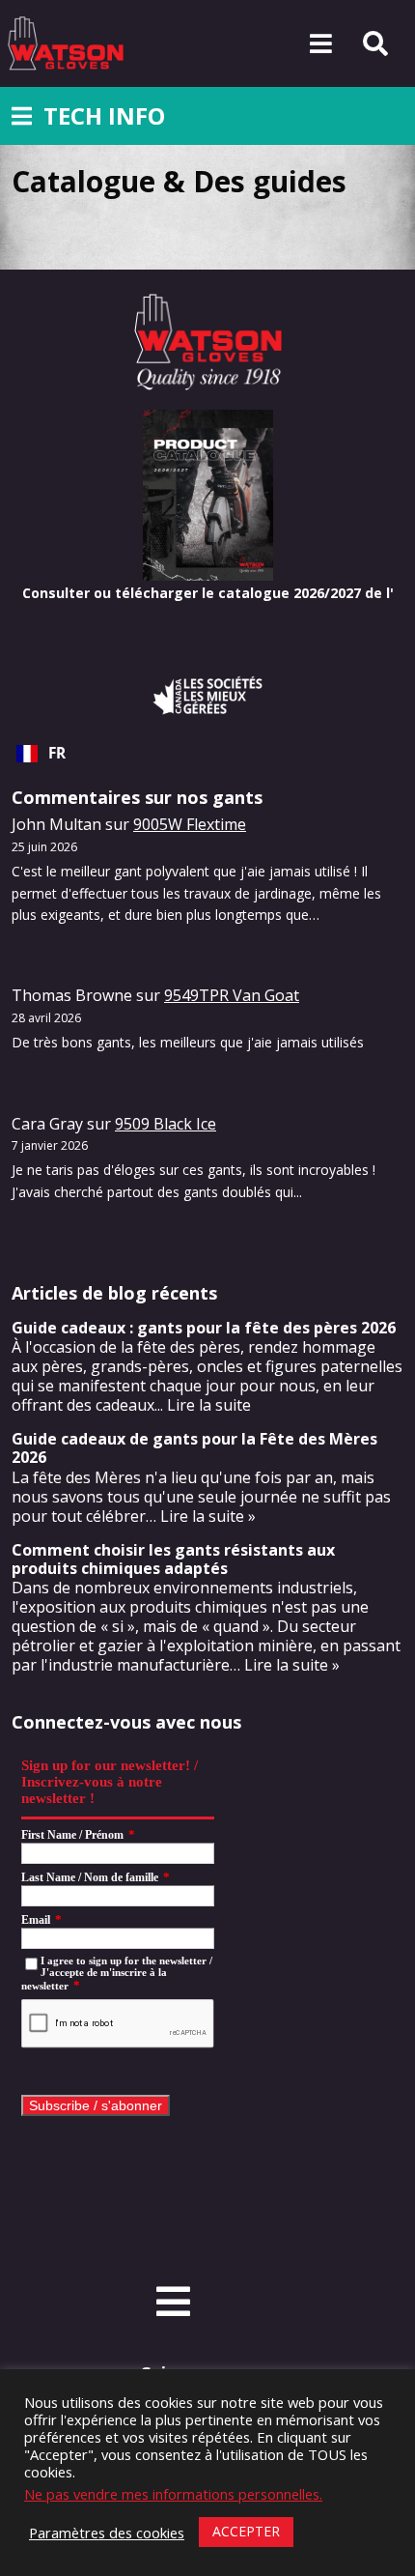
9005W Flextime (190, 824)
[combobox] (207, 754)
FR (57, 753)
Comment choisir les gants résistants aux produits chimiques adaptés (173, 1559)
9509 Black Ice (166, 1124)
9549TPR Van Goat (232, 995)
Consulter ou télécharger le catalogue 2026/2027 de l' (208, 593)
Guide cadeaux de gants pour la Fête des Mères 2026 (194, 1448)
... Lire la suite (203, 1405)
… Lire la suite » (285, 1665)
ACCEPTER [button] (246, 2531)
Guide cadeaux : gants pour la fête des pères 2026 (204, 1328)
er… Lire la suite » (193, 1516)
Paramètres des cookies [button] (107, 2533)
